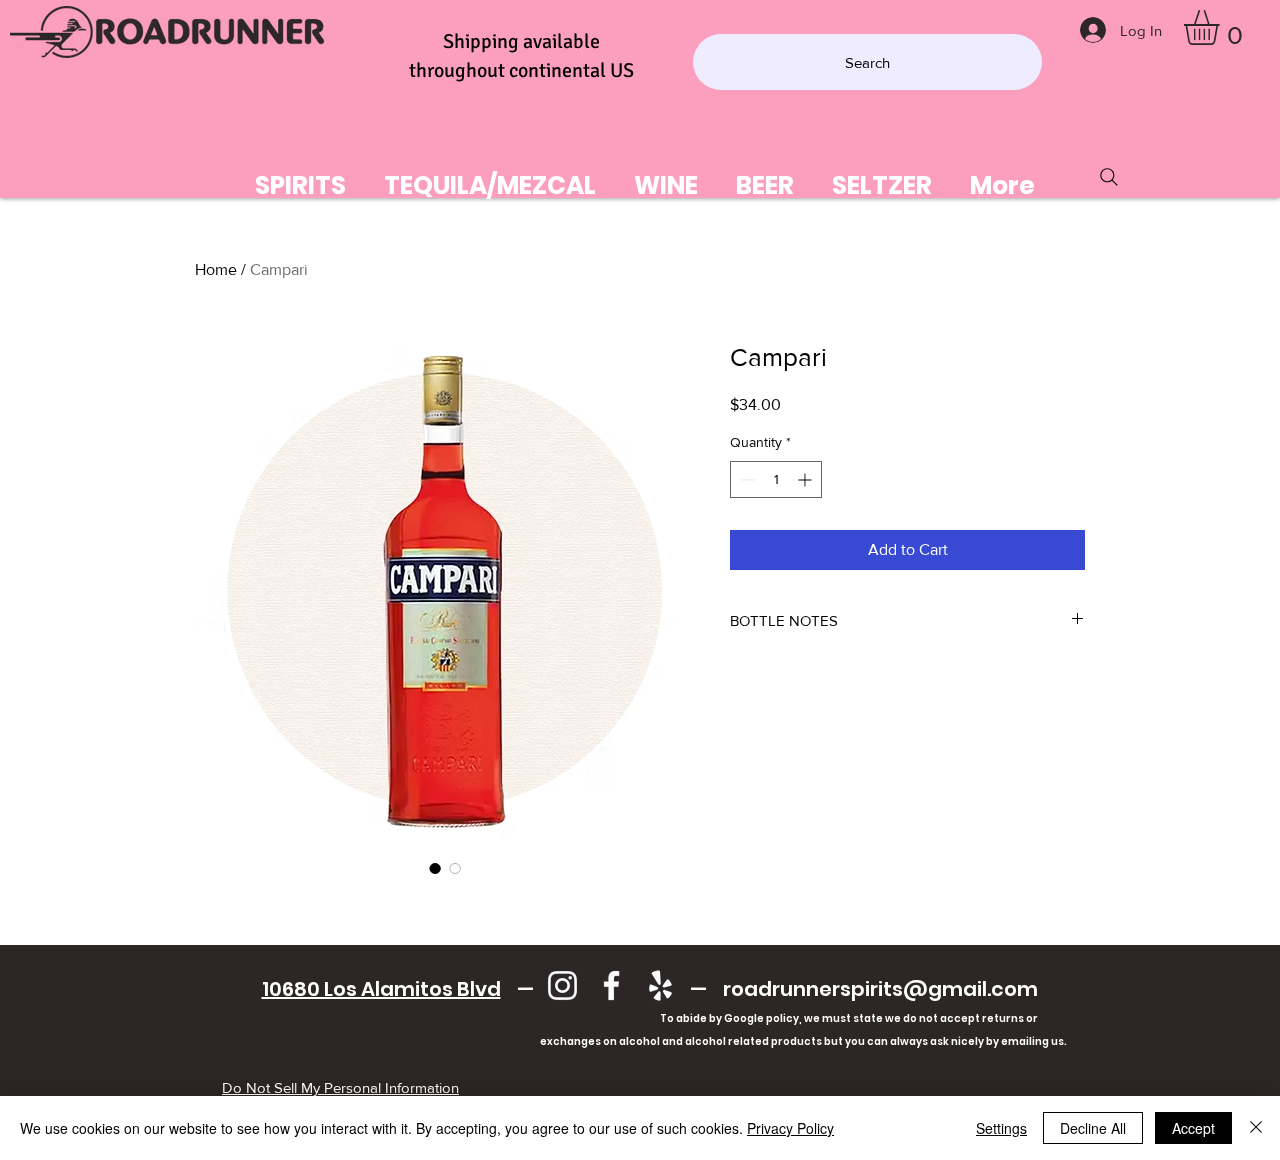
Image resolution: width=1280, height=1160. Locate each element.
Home (216, 269)
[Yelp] (660, 985)
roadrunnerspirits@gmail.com (880, 989)
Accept (1193, 1128)
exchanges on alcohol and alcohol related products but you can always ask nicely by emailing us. (649, 1041)
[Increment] (806, 479)
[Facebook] (611, 985)
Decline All (1093, 1128)
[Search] (1109, 177)
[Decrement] (745, 479)
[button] (1222, 27)
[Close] (1256, 1128)
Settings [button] (1001, 1128)
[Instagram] (562, 985)
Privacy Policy (790, 1128)
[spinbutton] (776, 479)
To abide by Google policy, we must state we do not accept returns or (849, 1018)
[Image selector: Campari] (435, 868)
